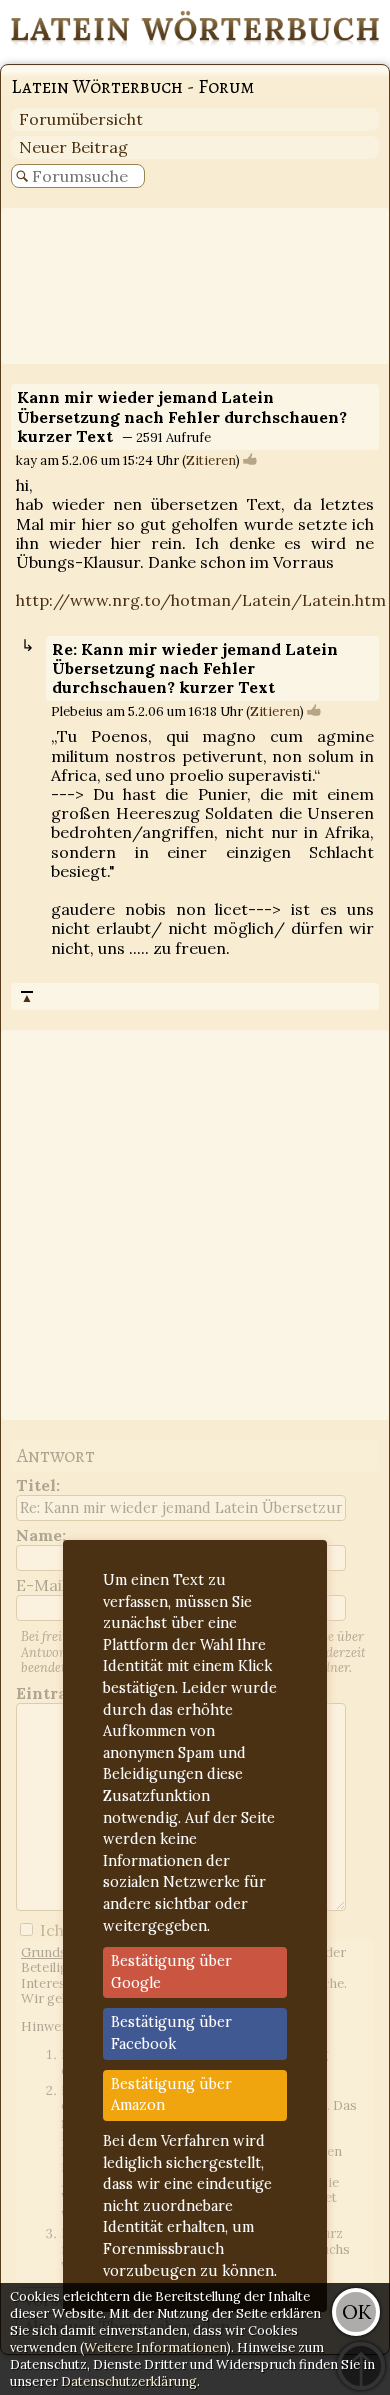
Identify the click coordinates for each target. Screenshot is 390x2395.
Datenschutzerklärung (129, 2381)
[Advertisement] (195, 286)
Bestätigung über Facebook (171, 2033)
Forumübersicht (81, 119)
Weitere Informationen (155, 2347)
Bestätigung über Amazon (171, 2095)
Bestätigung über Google (171, 1972)
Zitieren (211, 460)
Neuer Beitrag (73, 147)
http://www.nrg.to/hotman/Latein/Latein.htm (201, 600)
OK (356, 2311)
